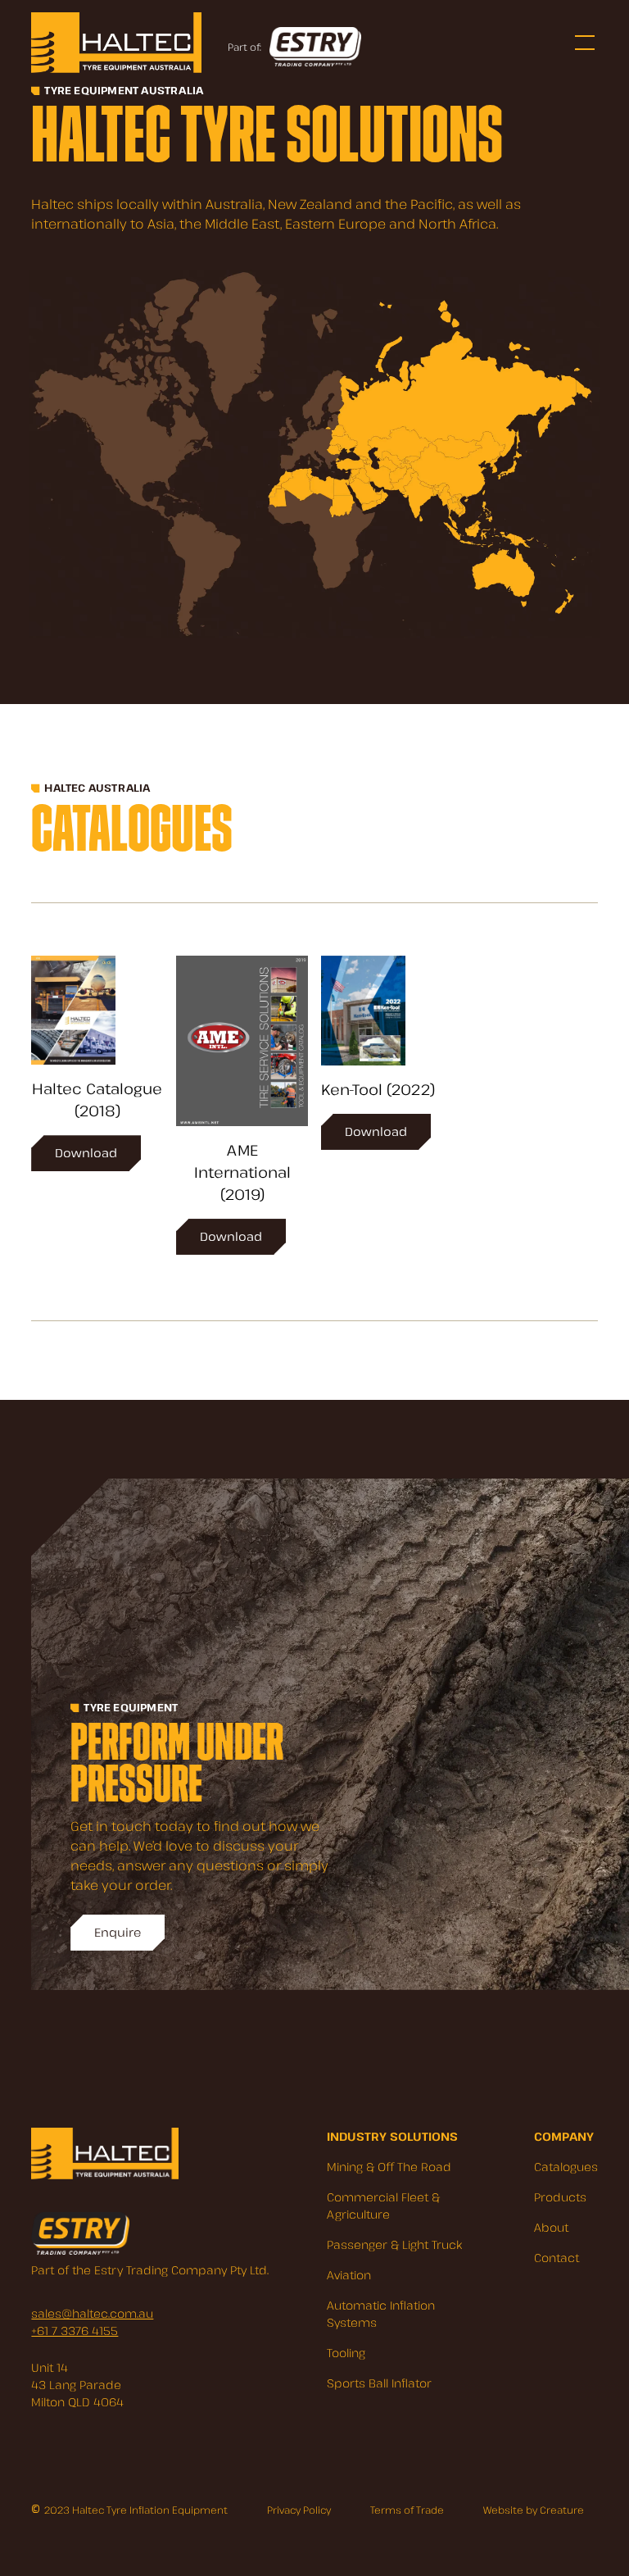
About (551, 2227)
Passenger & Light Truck (394, 2244)
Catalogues (566, 2167)
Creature (562, 2510)
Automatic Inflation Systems (381, 2314)
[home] (116, 42)
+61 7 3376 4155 (75, 2331)
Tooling (346, 2353)
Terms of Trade (407, 2510)
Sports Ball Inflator (379, 2383)
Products (560, 2197)
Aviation (349, 2275)
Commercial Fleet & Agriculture (383, 2206)
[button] (581, 43)
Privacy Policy (299, 2510)
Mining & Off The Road (389, 2167)
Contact (557, 2258)
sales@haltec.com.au (92, 2313)
